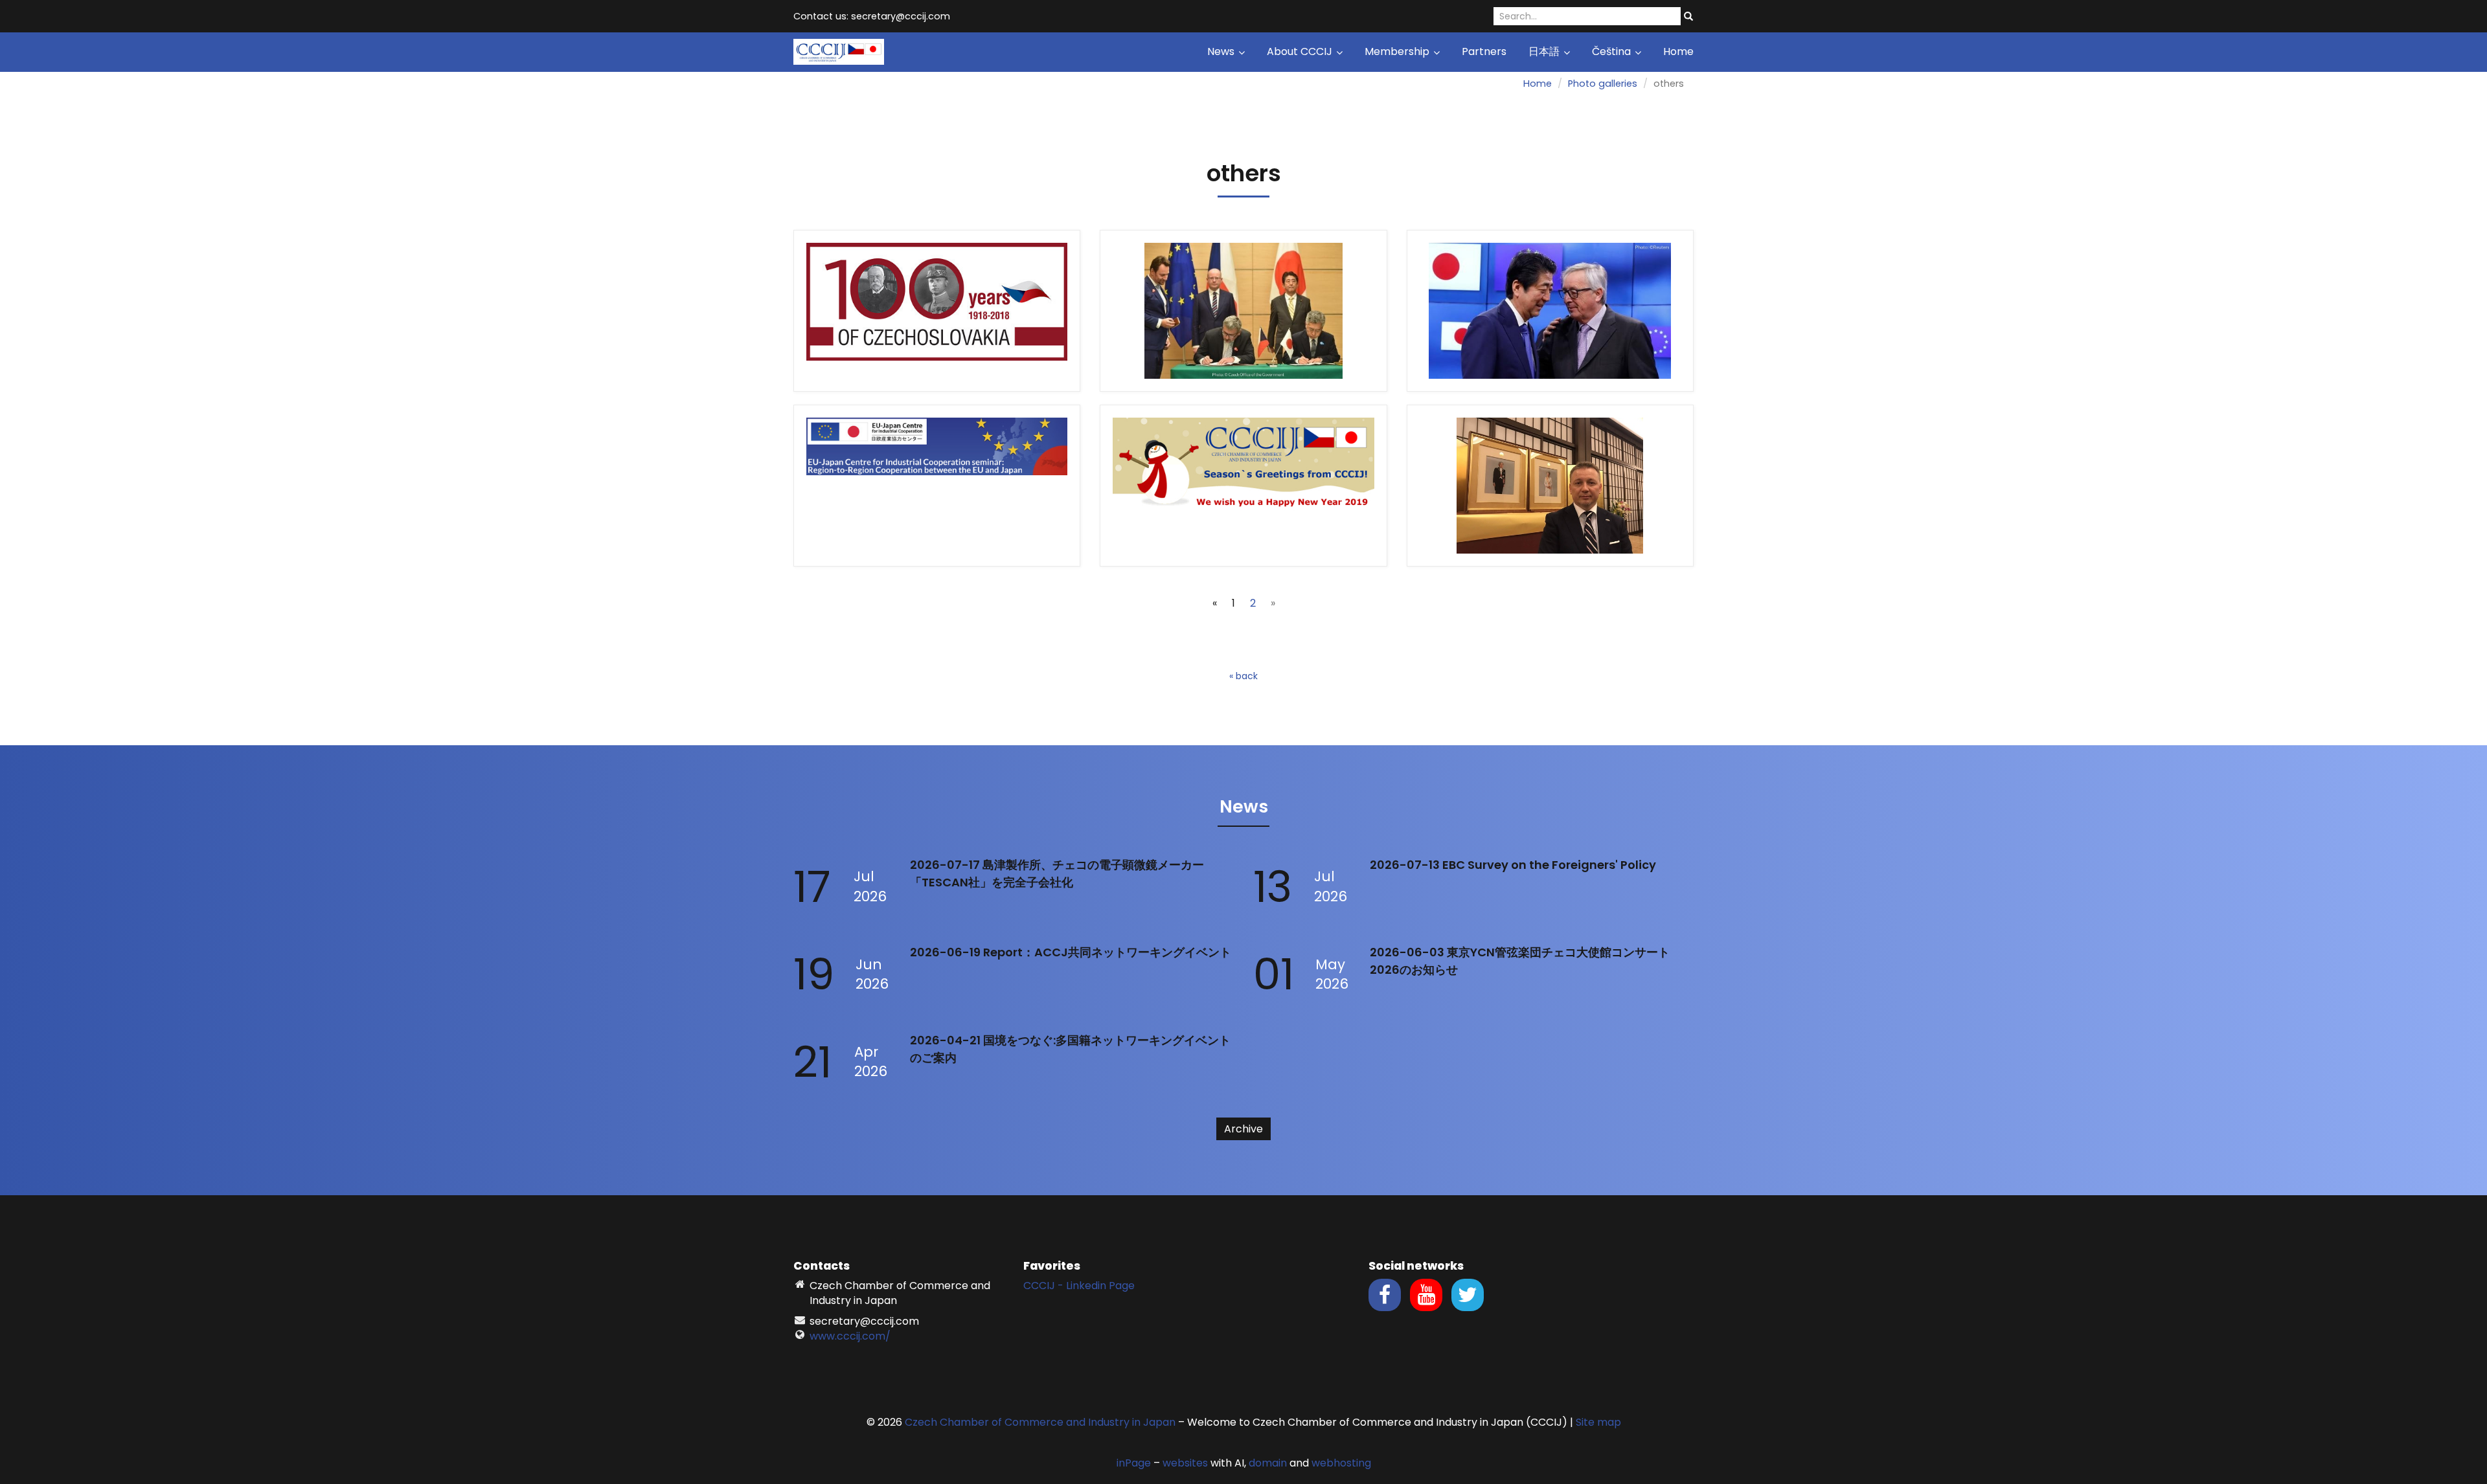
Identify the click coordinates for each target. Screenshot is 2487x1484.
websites (1185, 1463)
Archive (1243, 1129)
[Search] (1688, 17)
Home (1678, 51)
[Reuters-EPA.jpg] (1550, 311)
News (1222, 51)
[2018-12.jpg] (1243, 486)
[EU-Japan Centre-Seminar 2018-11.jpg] (937, 486)
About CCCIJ (1301, 51)
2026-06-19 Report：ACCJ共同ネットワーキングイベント (1071, 952)
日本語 (1545, 51)
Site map (1598, 1422)
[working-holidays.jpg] (1243, 311)
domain (1268, 1463)
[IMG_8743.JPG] (1550, 486)
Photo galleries (1603, 84)
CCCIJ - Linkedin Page (1079, 1286)
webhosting (1341, 1463)
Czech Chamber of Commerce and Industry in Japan (1040, 1422)
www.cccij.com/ (850, 1336)
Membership (1398, 51)
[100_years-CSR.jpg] (937, 311)
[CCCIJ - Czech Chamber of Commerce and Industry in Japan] (839, 51)
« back (1243, 676)
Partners (1484, 51)
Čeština (1613, 51)
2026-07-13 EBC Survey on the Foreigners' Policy (1513, 865)
